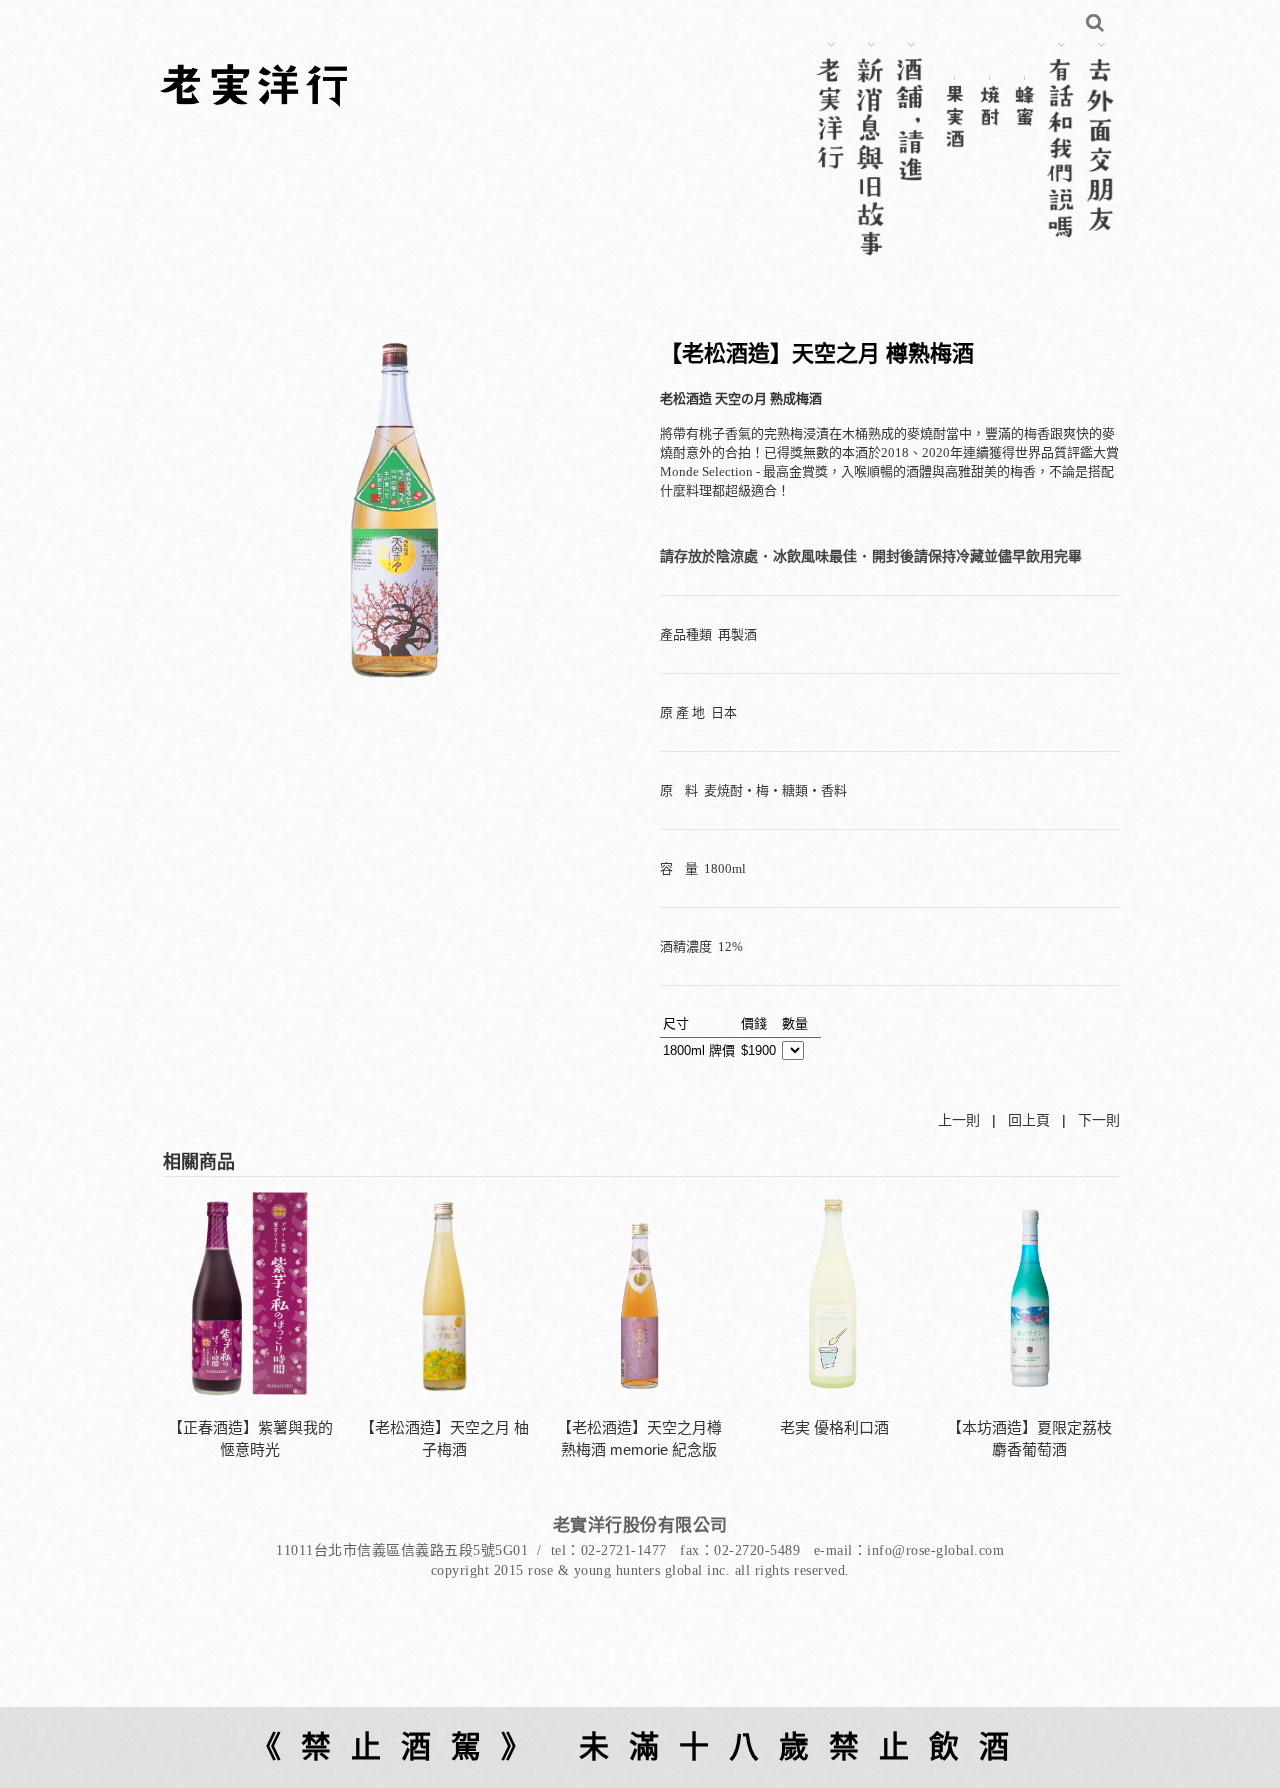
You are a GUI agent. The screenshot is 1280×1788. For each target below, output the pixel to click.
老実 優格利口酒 (834, 1427)
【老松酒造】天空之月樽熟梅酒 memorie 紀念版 (639, 1438)
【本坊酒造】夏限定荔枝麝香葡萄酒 (1029, 1438)
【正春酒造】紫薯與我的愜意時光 (250, 1438)
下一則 (1099, 1120)
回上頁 (1029, 1120)
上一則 (959, 1120)
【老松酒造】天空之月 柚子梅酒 (444, 1438)
